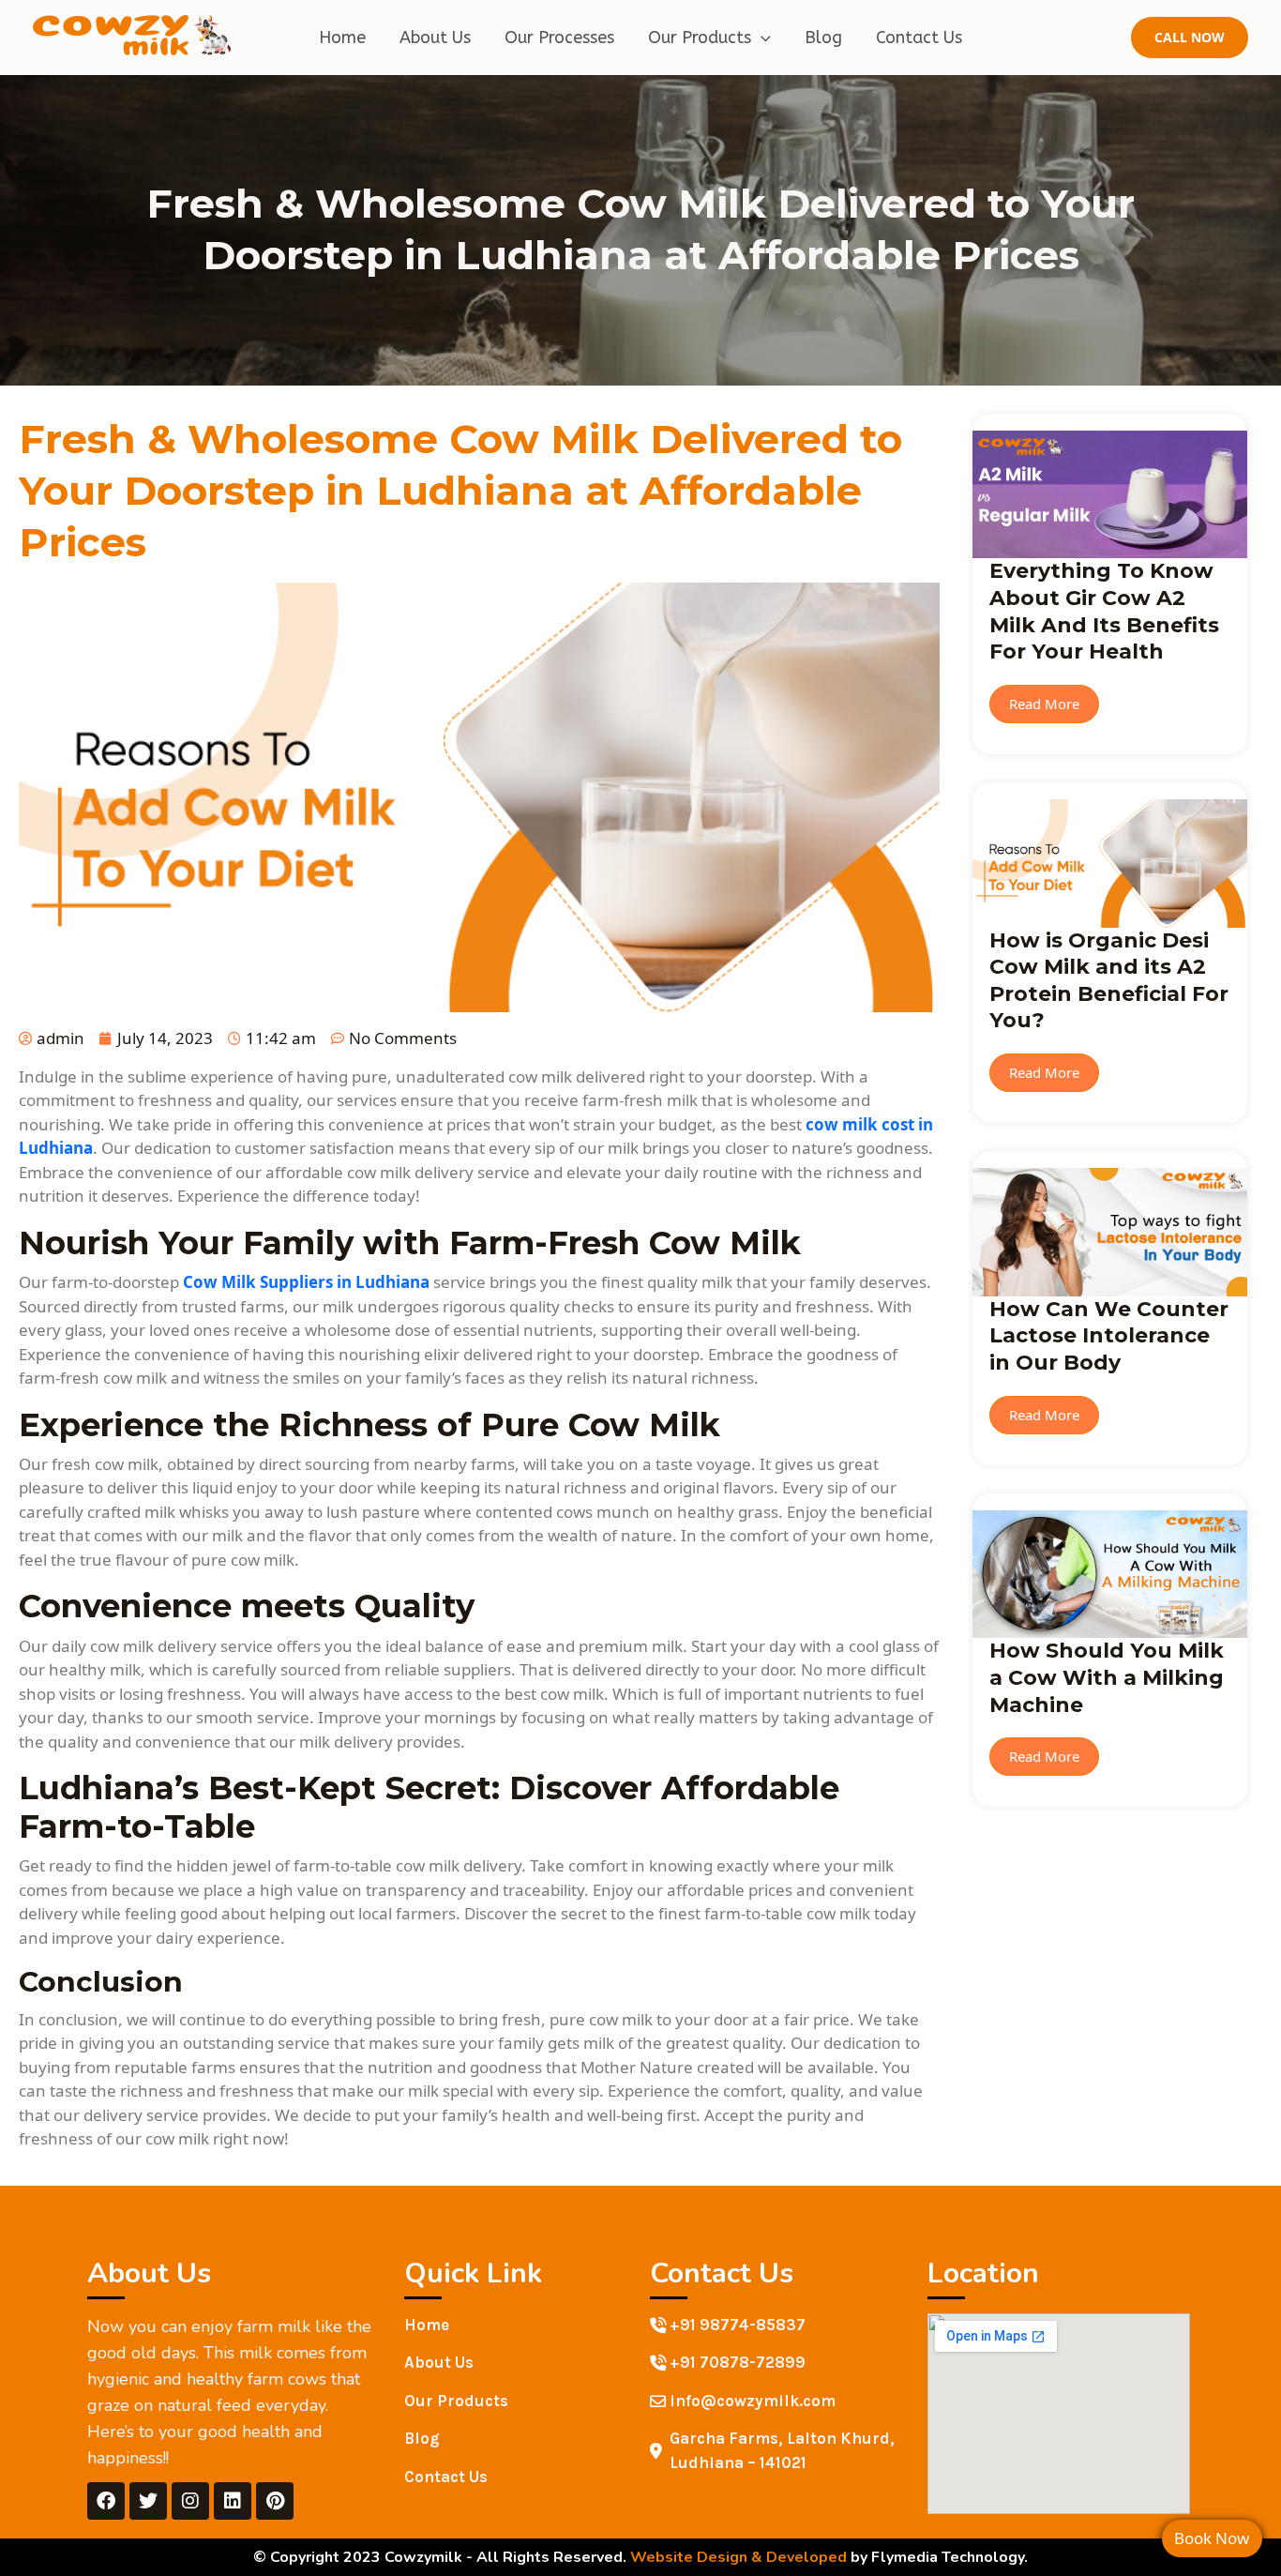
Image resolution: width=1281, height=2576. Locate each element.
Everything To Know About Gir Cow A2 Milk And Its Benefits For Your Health (1104, 611)
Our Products (700, 38)
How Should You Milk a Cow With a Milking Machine (1107, 1677)
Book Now (1212, 2538)
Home (342, 38)
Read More (1044, 704)
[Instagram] (190, 2501)
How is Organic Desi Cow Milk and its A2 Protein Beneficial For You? (1109, 981)
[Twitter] (148, 2501)
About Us (435, 38)
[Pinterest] (275, 2501)
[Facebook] (106, 2501)
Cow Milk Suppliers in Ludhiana (306, 1282)
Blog (823, 38)
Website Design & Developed (738, 2557)
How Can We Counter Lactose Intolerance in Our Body (1109, 1336)
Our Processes (559, 38)
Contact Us (919, 38)
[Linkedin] (233, 2501)
